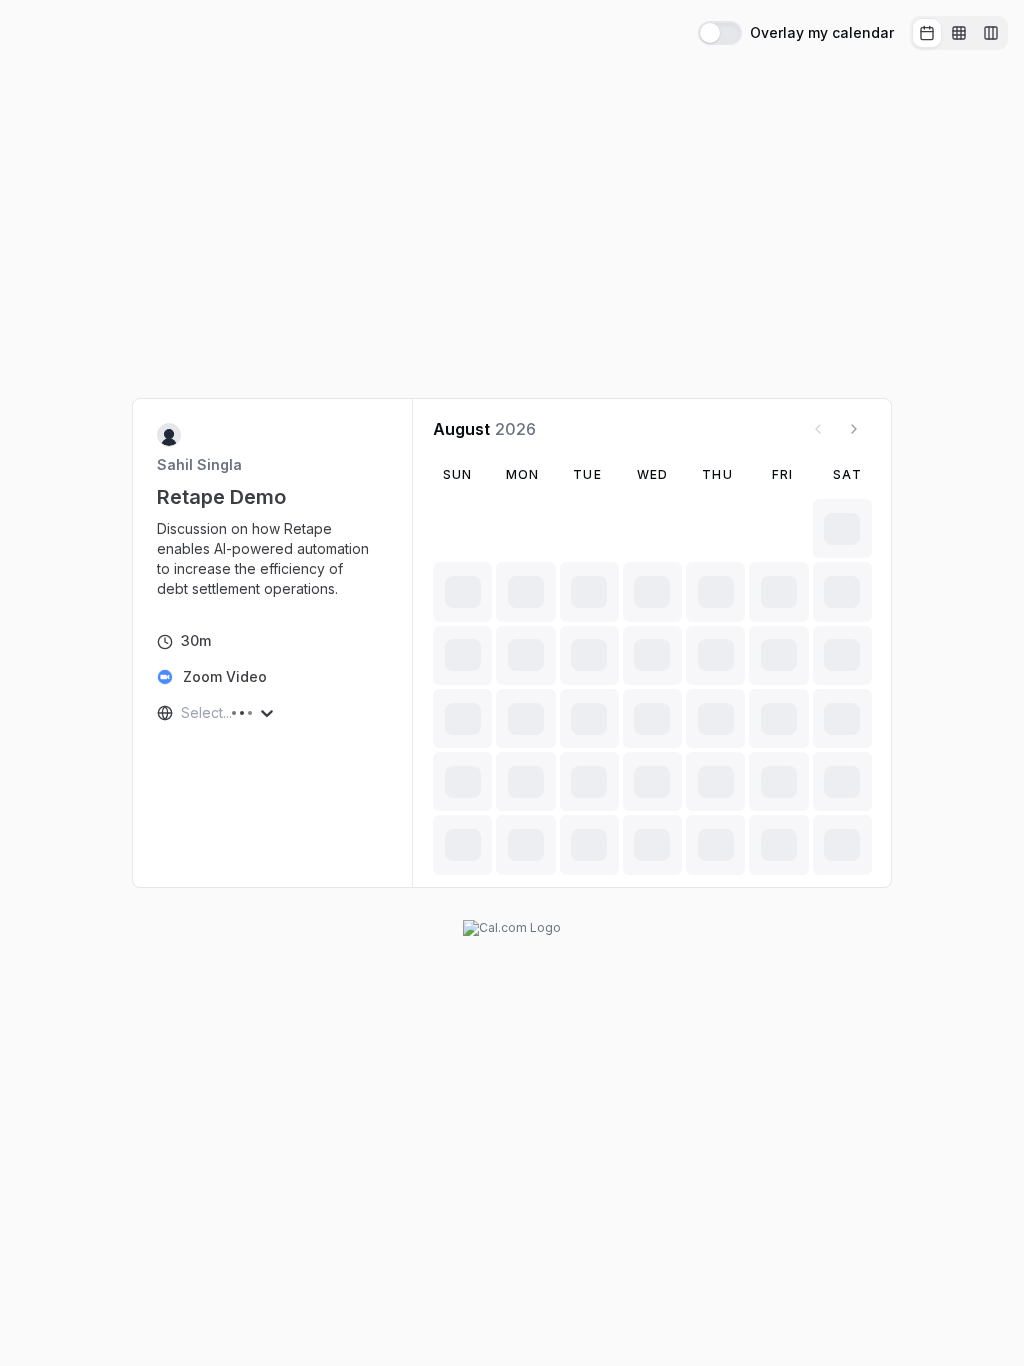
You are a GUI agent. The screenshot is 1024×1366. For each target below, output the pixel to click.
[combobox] (183, 713)
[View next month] (854, 429)
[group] (959, 33)
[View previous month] (818, 429)
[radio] (927, 33)
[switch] (720, 33)
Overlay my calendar (822, 33)
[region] (273, 559)
